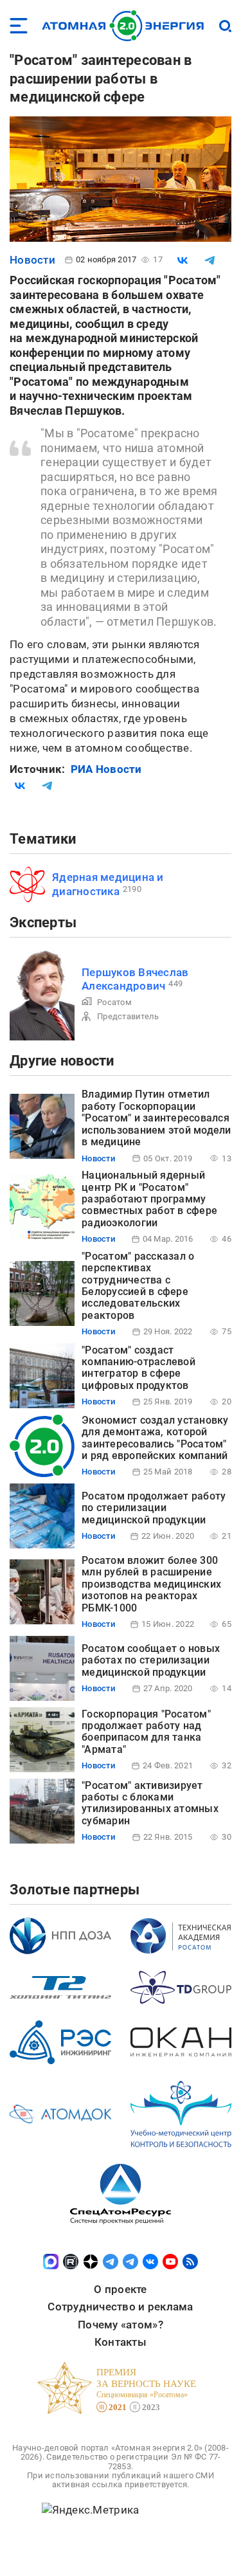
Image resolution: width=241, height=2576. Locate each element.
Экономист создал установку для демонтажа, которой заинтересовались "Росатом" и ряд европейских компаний (155, 1438)
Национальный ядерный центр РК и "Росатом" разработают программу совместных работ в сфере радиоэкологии (149, 1199)
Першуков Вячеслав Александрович (135, 979)
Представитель (128, 1016)
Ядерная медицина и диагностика (108, 884)
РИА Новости (106, 769)
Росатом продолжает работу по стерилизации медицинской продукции (154, 1508)
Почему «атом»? (121, 2325)
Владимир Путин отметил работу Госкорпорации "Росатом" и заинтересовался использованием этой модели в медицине (156, 1118)
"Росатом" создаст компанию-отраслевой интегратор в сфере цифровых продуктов (138, 1368)
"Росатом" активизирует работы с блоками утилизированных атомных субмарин (150, 1803)
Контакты (121, 2342)
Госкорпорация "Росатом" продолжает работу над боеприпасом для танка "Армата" (146, 1732)
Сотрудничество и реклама (120, 2307)
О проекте (120, 2289)
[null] (183, 260)
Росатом (114, 1002)
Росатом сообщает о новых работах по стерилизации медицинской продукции (151, 1660)
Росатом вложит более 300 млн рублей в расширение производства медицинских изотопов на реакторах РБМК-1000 (151, 1584)
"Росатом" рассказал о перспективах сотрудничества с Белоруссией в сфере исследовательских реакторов (138, 1286)
